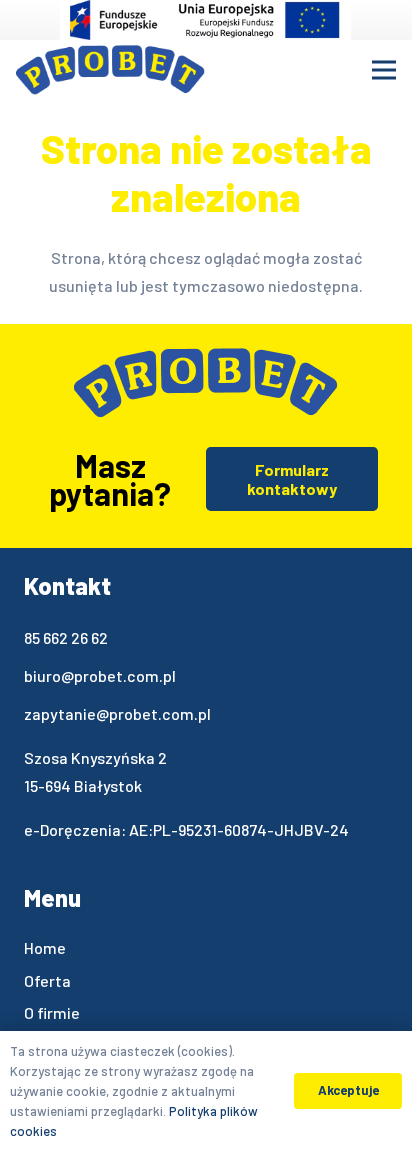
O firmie (52, 1012)
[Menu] (384, 70)
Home (45, 947)
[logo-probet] (110, 70)
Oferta (47, 980)
